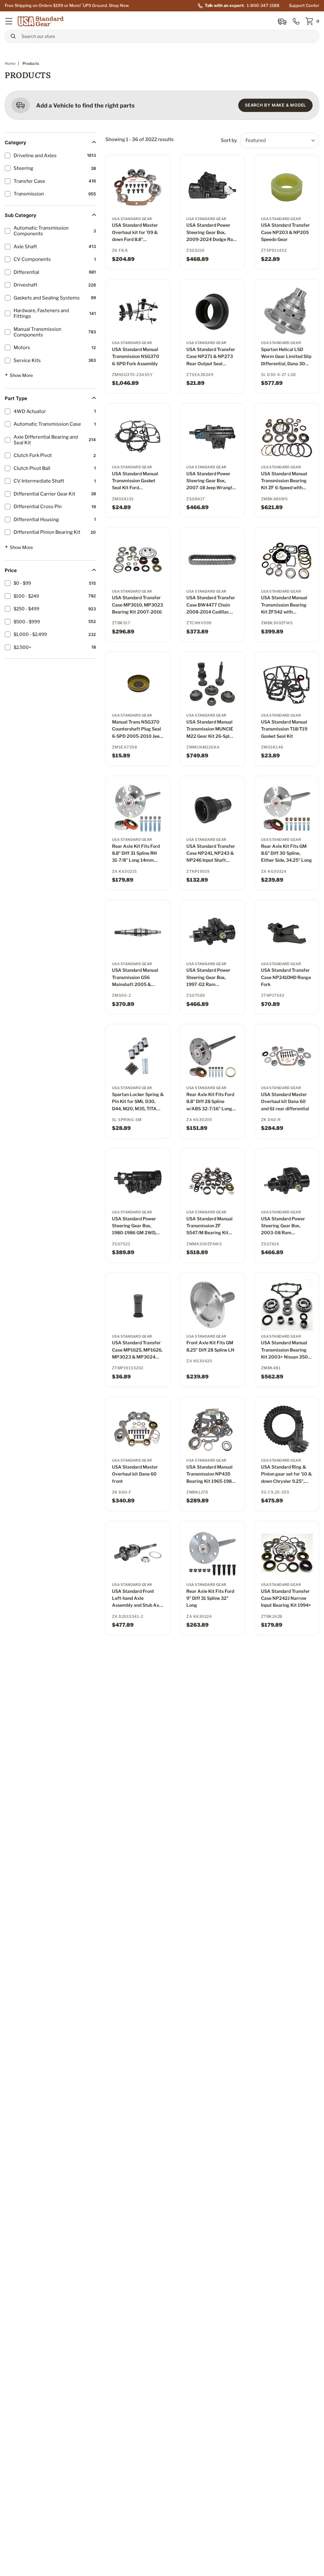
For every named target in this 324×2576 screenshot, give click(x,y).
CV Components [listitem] (32, 259)
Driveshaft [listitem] (25, 285)
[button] (9, 21)
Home (10, 63)
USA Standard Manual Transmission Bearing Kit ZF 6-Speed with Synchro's (284, 481)
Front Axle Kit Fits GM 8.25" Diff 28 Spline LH (210, 1346)
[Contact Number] (296, 21)
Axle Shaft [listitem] (25, 247)
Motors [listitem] (22, 348)
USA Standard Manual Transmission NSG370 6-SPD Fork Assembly (136, 356)
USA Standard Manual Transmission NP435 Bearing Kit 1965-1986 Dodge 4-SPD (210, 1474)
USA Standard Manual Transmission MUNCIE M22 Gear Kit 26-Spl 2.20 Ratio (210, 729)
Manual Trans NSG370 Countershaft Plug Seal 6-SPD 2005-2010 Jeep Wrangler (137, 729)
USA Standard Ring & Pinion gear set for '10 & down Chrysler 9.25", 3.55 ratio (286, 1474)
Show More (19, 375)
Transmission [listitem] (29, 194)
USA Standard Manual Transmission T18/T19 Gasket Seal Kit (284, 729)
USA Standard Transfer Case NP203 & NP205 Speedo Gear (285, 232)
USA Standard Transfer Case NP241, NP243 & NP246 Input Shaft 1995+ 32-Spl (211, 854)
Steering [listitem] (23, 168)
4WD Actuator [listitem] (30, 411)
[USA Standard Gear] (41, 21)
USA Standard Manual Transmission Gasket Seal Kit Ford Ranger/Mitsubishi (135, 481)
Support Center (304, 5)
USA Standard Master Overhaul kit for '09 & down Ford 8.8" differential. (135, 233)
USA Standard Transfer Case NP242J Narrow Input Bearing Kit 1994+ (286, 1598)
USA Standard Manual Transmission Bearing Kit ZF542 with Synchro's (284, 605)
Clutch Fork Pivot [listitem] (33, 455)
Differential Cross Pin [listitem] (38, 507)
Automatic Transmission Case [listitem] (47, 424)
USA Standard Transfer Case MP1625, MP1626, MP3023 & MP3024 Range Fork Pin (137, 1350)
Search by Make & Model (275, 105)
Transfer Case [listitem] (29, 181)
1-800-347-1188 (263, 5)
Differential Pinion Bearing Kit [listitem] (47, 532)
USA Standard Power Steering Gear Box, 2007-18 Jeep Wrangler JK (212, 481)
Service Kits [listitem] (27, 361)
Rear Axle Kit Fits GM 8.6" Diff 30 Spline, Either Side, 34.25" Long (287, 853)
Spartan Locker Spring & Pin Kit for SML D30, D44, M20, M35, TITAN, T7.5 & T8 (138, 1102)
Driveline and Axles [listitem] (35, 156)
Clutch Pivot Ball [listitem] (32, 468)
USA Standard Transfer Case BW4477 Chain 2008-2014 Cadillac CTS (211, 605)
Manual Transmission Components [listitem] (37, 332)
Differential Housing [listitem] (36, 520)
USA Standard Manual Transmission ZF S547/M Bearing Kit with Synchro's (209, 1226)
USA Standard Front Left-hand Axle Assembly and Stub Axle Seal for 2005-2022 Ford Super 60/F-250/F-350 (137, 1599)
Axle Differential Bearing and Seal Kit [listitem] (46, 440)
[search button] (13, 36)
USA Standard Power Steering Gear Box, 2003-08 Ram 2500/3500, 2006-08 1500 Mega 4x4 (285, 1226)
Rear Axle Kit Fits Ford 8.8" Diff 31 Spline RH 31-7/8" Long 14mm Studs (136, 854)
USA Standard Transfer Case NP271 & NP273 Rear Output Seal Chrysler (211, 357)
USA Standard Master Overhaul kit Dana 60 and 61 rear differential (285, 1101)
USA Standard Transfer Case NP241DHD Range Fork (286, 977)
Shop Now (119, 5)
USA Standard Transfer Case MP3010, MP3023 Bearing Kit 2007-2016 (137, 605)
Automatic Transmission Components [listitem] (41, 231)
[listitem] (49, 583)
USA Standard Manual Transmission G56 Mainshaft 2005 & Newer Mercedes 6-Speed (135, 978)
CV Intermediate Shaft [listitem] (39, 481)
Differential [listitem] (26, 272)
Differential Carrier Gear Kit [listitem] (44, 494)
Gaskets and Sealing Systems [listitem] (47, 298)
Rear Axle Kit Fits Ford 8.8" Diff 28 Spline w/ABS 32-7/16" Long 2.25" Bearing (210, 1102)
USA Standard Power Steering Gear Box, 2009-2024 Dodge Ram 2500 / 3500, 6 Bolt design (212, 233)
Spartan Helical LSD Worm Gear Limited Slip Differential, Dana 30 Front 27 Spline (286, 357)
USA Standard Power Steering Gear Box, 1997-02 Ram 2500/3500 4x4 (208, 978)
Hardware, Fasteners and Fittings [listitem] (41, 313)
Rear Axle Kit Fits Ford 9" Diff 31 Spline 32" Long (210, 1598)
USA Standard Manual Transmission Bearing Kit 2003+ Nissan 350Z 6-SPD (286, 1350)
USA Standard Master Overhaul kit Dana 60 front (135, 1474)
